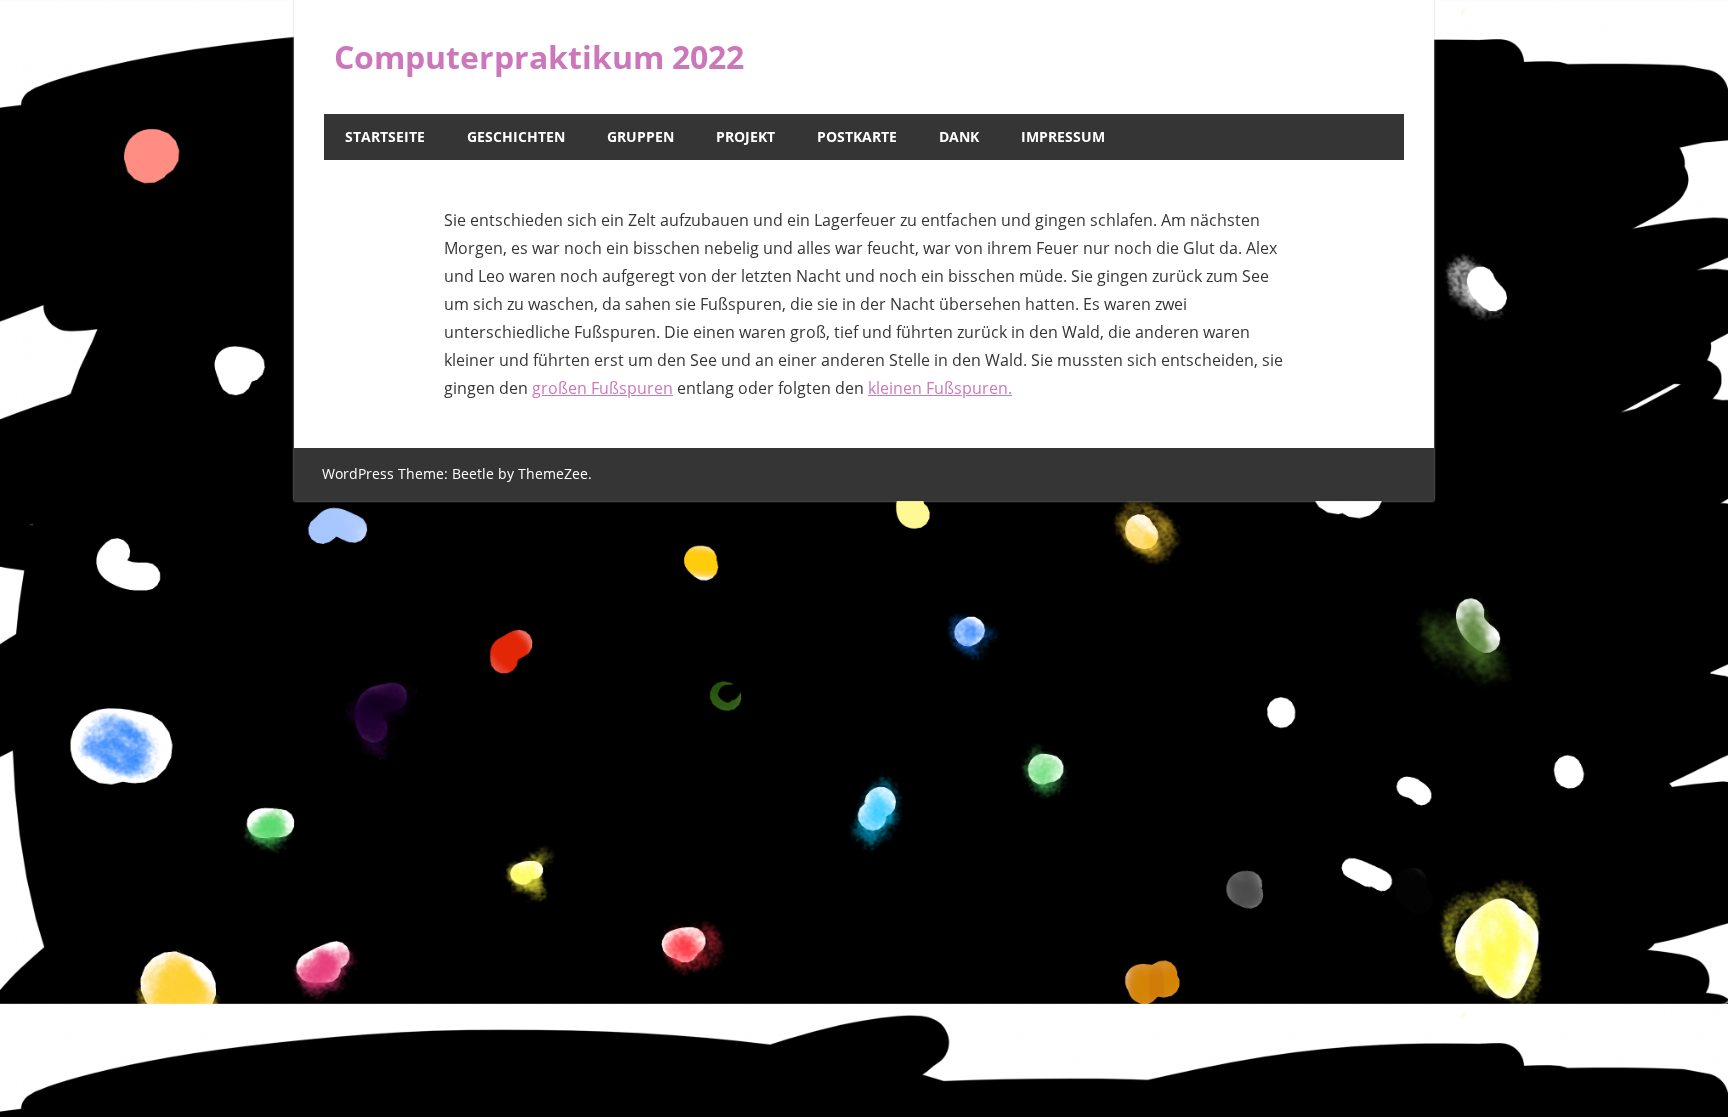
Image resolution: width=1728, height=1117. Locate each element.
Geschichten (516, 136)
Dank (959, 136)
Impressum (1063, 136)
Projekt (745, 136)
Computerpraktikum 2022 (539, 56)
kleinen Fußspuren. (940, 388)
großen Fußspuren (602, 388)
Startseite (385, 136)
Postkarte (857, 136)
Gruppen (640, 136)
